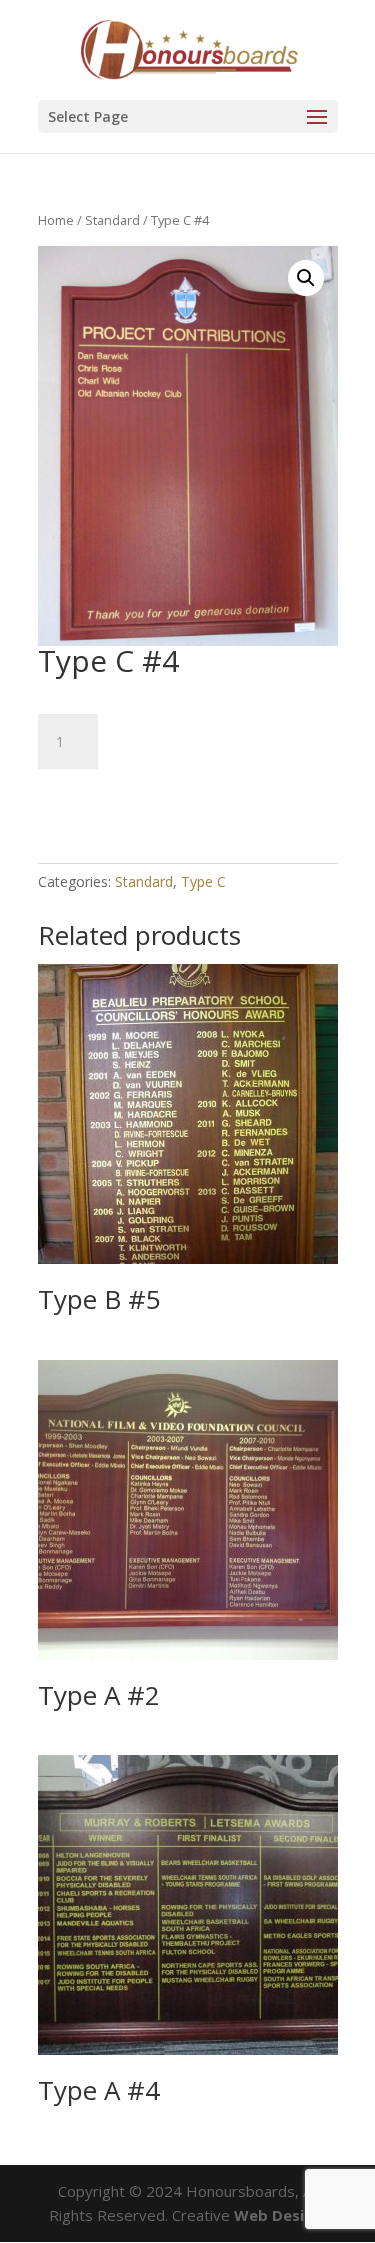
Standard (112, 220)
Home (56, 220)
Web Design (278, 2215)
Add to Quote (123, 798)
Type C (203, 881)
